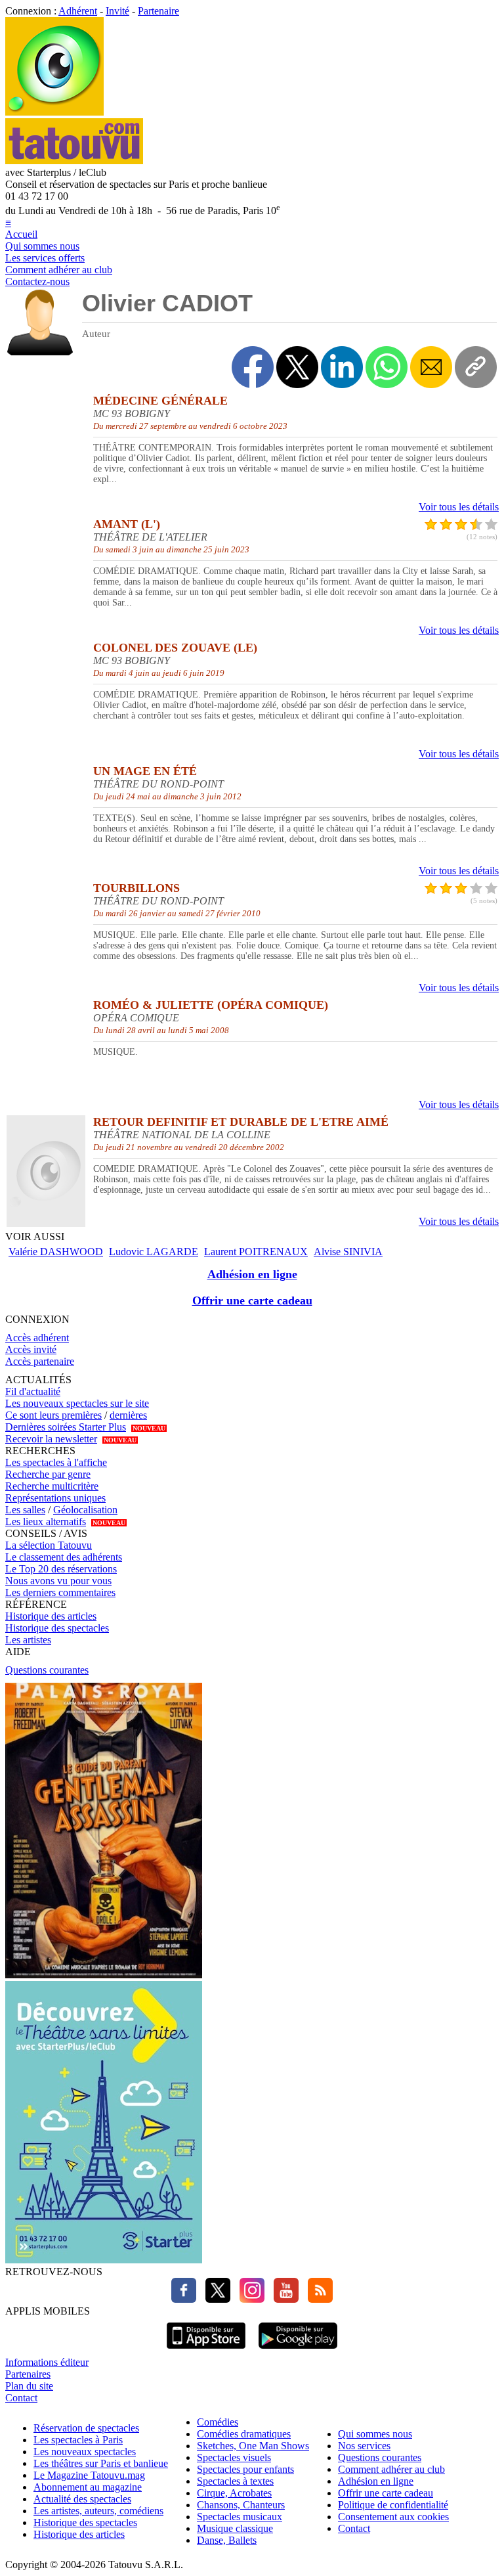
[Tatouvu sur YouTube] (283, 2299)
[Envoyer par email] (431, 367)
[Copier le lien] (476, 367)
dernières (128, 1415)
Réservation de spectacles (86, 2428)
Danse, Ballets (227, 2540)
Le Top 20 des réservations (61, 1569)
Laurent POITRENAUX (256, 1252)
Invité (117, 11)
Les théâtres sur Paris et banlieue (101, 2463)
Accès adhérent (37, 1338)
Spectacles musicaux (240, 2517)
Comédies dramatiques (244, 2434)
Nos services (364, 2446)
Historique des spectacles (57, 1628)
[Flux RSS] (317, 2299)
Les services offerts (45, 258)
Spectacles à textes (235, 2481)
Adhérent (78, 11)
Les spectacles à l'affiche (56, 1462)
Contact (21, 2398)
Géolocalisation (85, 1510)
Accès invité (31, 1349)
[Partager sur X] (297, 367)
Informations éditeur (47, 2362)
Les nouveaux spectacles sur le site (77, 1403)
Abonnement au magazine (88, 2487)
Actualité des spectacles (82, 2499)
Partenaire (158, 11)
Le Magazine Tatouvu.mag (89, 2475)
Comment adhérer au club (59, 270)
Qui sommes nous (42, 246)
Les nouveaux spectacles (85, 2452)
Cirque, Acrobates (234, 2493)
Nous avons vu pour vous (58, 1581)
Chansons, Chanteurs (241, 2505)
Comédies (218, 2422)
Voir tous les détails (459, 507)
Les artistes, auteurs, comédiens (98, 2511)
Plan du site (29, 2386)
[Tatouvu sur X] (215, 2299)
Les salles (25, 1510)
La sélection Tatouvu (49, 1545)
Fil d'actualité (33, 1391)
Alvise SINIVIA (348, 1252)
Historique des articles (51, 1616)
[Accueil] (54, 112)
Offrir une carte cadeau (252, 1300)
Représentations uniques (55, 1498)
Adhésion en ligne (252, 1274)
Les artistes (28, 1640)
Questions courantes (47, 1670)
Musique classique (235, 2528)
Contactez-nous (37, 281)
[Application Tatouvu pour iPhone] (206, 2350)
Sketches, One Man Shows (253, 2446)
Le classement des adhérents (64, 1557)
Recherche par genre (48, 1474)
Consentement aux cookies (393, 2517)
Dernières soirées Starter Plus (66, 1427)
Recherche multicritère (52, 1486)
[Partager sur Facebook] (253, 367)
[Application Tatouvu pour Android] (298, 2350)
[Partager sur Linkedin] (342, 367)
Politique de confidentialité (393, 2505)
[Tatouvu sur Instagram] (249, 2299)
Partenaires (28, 2374)
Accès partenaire (40, 1361)
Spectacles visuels (234, 2457)
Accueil (21, 234)
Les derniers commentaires (60, 1592)
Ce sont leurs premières (53, 1415)
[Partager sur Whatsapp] (387, 367)
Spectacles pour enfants (245, 2469)
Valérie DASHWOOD (56, 1252)
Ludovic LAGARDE (154, 1252)
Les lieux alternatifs (46, 1521)
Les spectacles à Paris (78, 2440)
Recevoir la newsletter (51, 1439)
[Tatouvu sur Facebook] (184, 2299)
